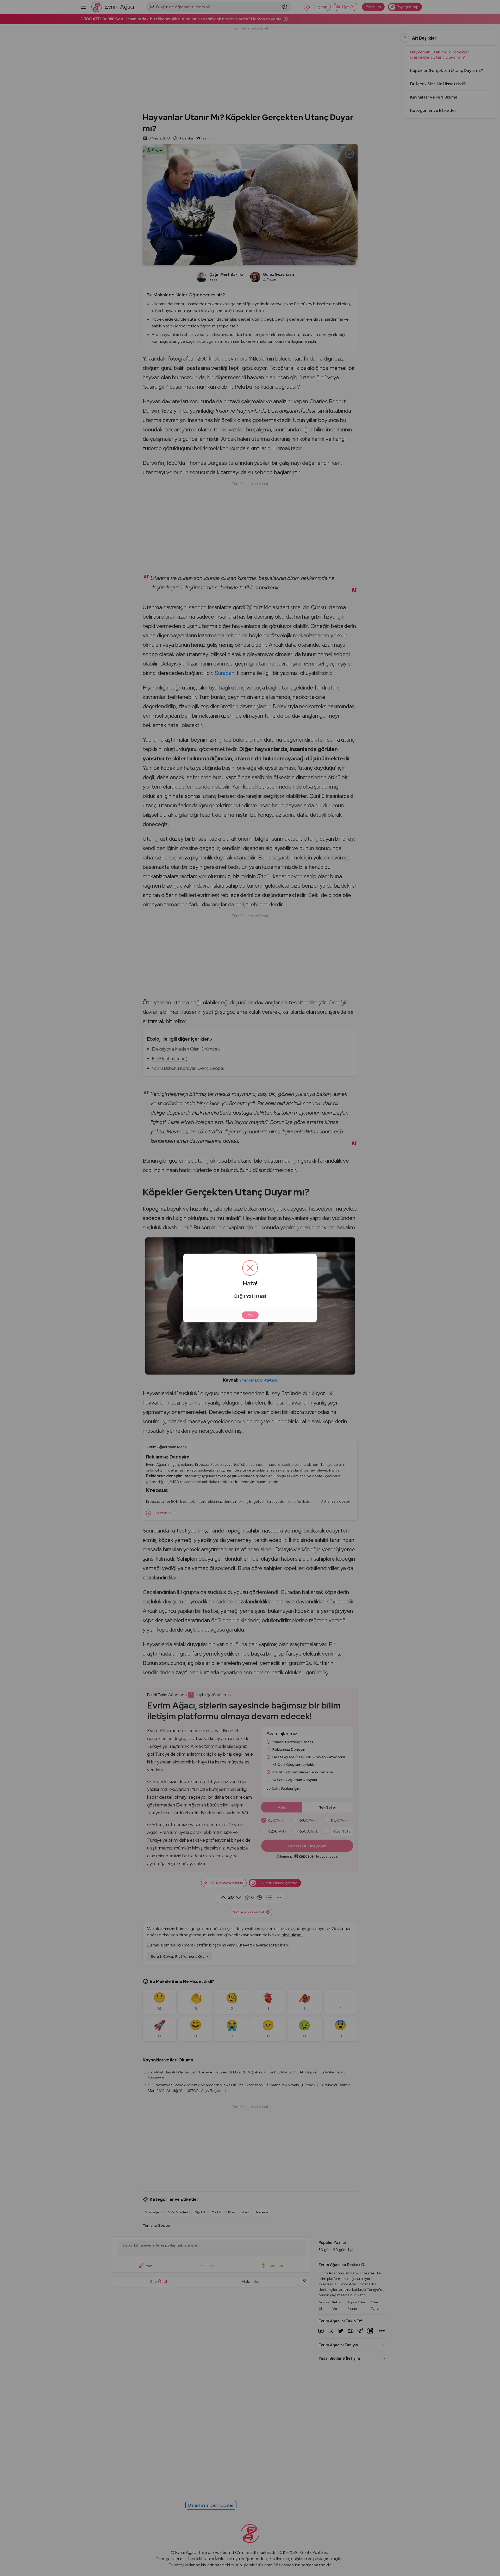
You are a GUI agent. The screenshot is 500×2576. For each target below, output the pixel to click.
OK (250, 1315)
